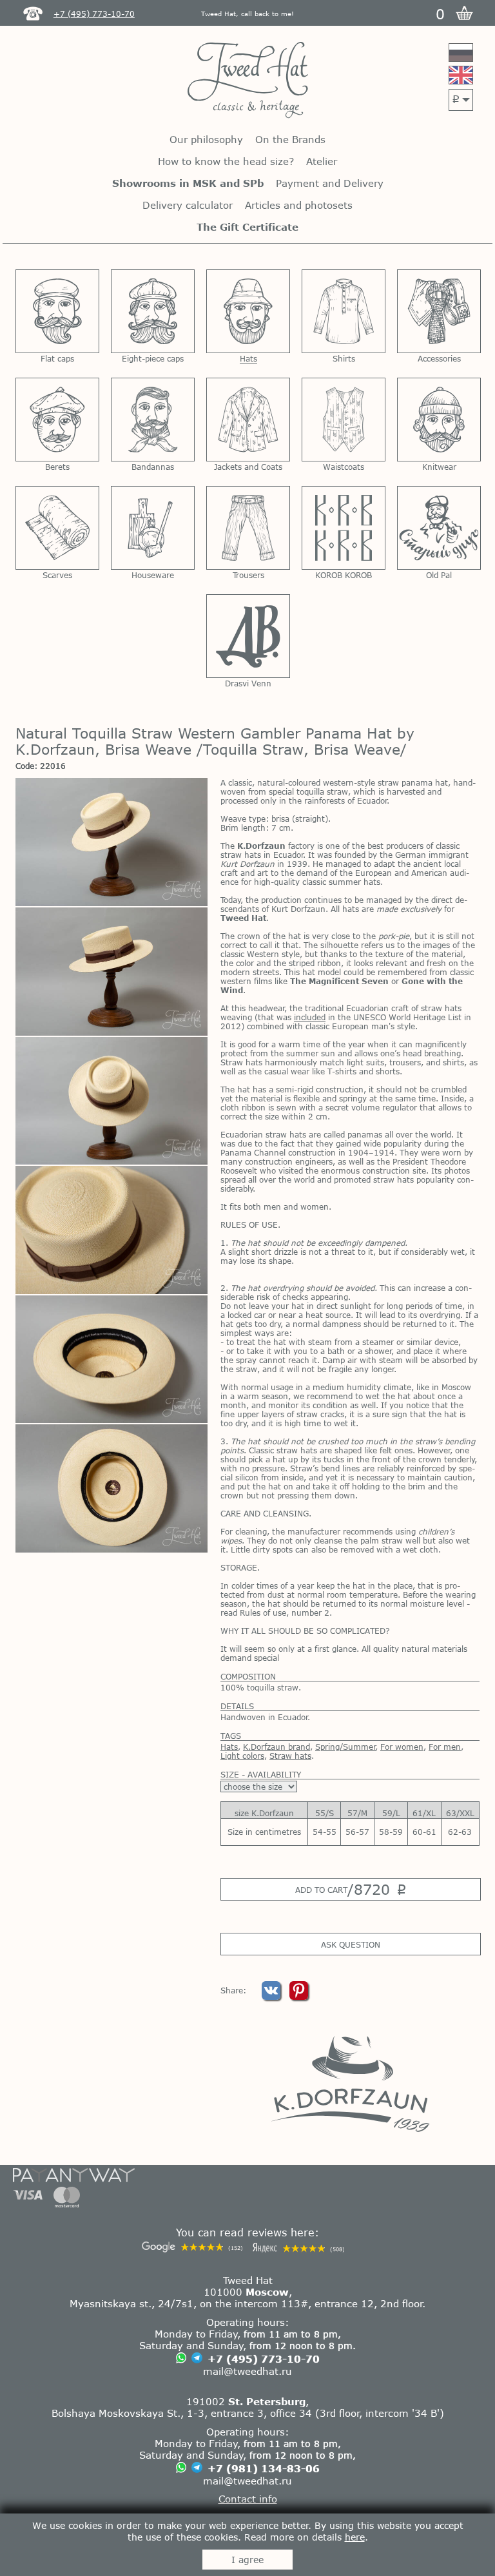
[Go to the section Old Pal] (439, 528)
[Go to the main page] (248, 81)
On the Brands (290, 139)
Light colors (242, 1756)
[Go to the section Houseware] (153, 528)
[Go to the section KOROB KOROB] (344, 528)
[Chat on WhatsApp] (181, 2358)
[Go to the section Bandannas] (153, 420)
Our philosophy (206, 139)
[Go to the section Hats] (248, 311)
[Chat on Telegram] (197, 2359)
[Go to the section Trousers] (248, 528)
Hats (229, 1747)
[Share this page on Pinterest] (299, 1997)
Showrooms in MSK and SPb (188, 183)
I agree (247, 2560)
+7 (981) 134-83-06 (264, 2468)
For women (402, 1747)
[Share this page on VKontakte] (272, 1997)
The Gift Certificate (247, 227)
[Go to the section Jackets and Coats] (248, 420)
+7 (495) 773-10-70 (264, 2359)
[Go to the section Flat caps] (57, 311)
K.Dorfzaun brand (277, 1747)
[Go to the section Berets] (57, 420)
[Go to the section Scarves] (57, 528)
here (355, 2537)
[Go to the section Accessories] (439, 311)
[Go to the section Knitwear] (439, 420)
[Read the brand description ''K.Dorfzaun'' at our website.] (350, 2083)
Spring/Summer (345, 1747)
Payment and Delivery (330, 183)
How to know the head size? (226, 161)
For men (445, 1747)
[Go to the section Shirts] (344, 311)
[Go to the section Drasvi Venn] (248, 636)
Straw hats (290, 1756)
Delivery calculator (188, 205)
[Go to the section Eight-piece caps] (153, 311)
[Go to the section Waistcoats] (344, 420)
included (310, 1017)
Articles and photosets (299, 205)
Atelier (322, 161)
